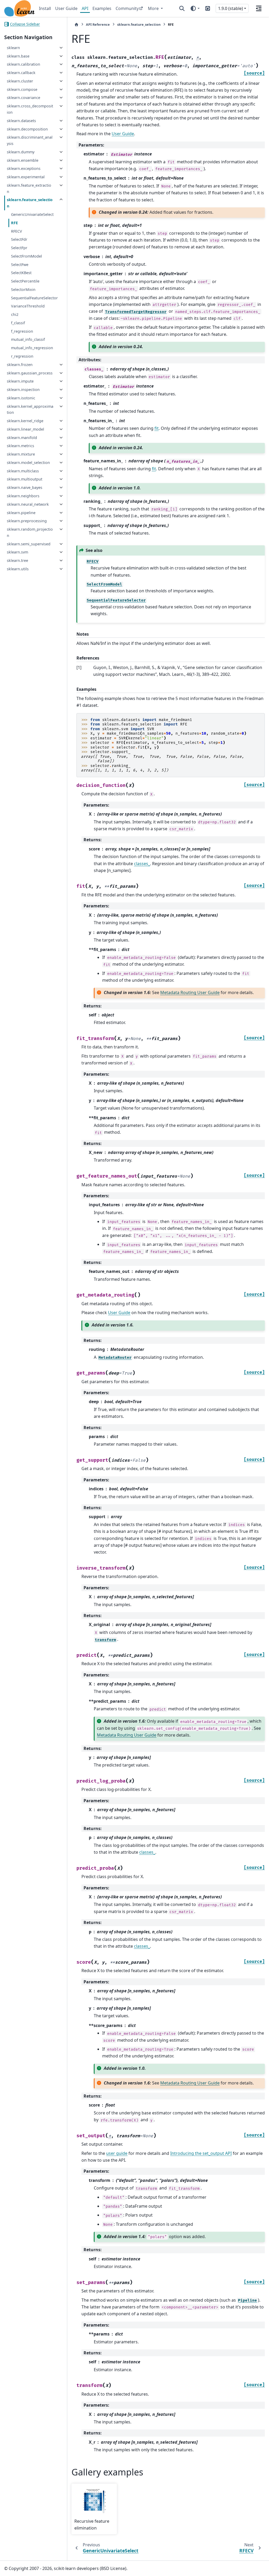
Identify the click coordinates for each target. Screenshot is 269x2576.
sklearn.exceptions (24, 168)
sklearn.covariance (24, 98)
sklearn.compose (22, 89)
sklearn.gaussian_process (30, 373)
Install (45, 8)
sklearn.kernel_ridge (25, 421)
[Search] (182, 8)
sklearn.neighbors (23, 496)
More (154, 8)
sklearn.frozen (20, 365)
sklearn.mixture (21, 454)
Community (127, 8)
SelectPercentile (25, 281)
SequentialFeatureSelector (34, 298)
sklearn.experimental (26, 177)
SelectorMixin (23, 289)
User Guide (66, 8)
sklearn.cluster (20, 81)
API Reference (98, 24)
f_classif (18, 323)
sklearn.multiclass (23, 471)
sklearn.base (18, 56)
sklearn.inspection (23, 390)
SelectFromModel (27, 256)
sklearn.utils (18, 569)
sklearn (13, 48)
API (85, 8)
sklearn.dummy (21, 152)
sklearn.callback (21, 73)
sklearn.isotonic (21, 398)
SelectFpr (19, 248)
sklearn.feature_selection (30, 203)
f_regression (22, 331)
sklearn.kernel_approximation (30, 409)
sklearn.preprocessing (27, 521)
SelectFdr (19, 239)
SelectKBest (21, 273)
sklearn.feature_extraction (29, 188)
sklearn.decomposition (27, 129)
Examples (102, 8)
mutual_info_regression (32, 348)
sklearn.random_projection (30, 532)
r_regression (22, 356)
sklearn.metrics (20, 446)
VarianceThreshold (28, 306)
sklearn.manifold (22, 438)
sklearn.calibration (24, 64)
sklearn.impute (20, 381)
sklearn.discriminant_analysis (30, 140)
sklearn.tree (17, 560)
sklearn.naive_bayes (25, 487)
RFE (14, 223)
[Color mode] (195, 8)
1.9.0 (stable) (231, 8)
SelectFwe (20, 265)
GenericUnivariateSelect (32, 214)
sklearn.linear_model (25, 429)
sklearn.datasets (21, 121)
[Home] (76, 25)
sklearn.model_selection (28, 463)
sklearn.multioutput (25, 479)
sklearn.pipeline (21, 513)
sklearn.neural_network (28, 504)
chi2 (15, 314)
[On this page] (259, 8)
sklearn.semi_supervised (29, 544)
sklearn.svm (17, 552)
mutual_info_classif (28, 339)
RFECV (17, 231)
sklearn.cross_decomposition (30, 109)
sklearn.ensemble (23, 160)
